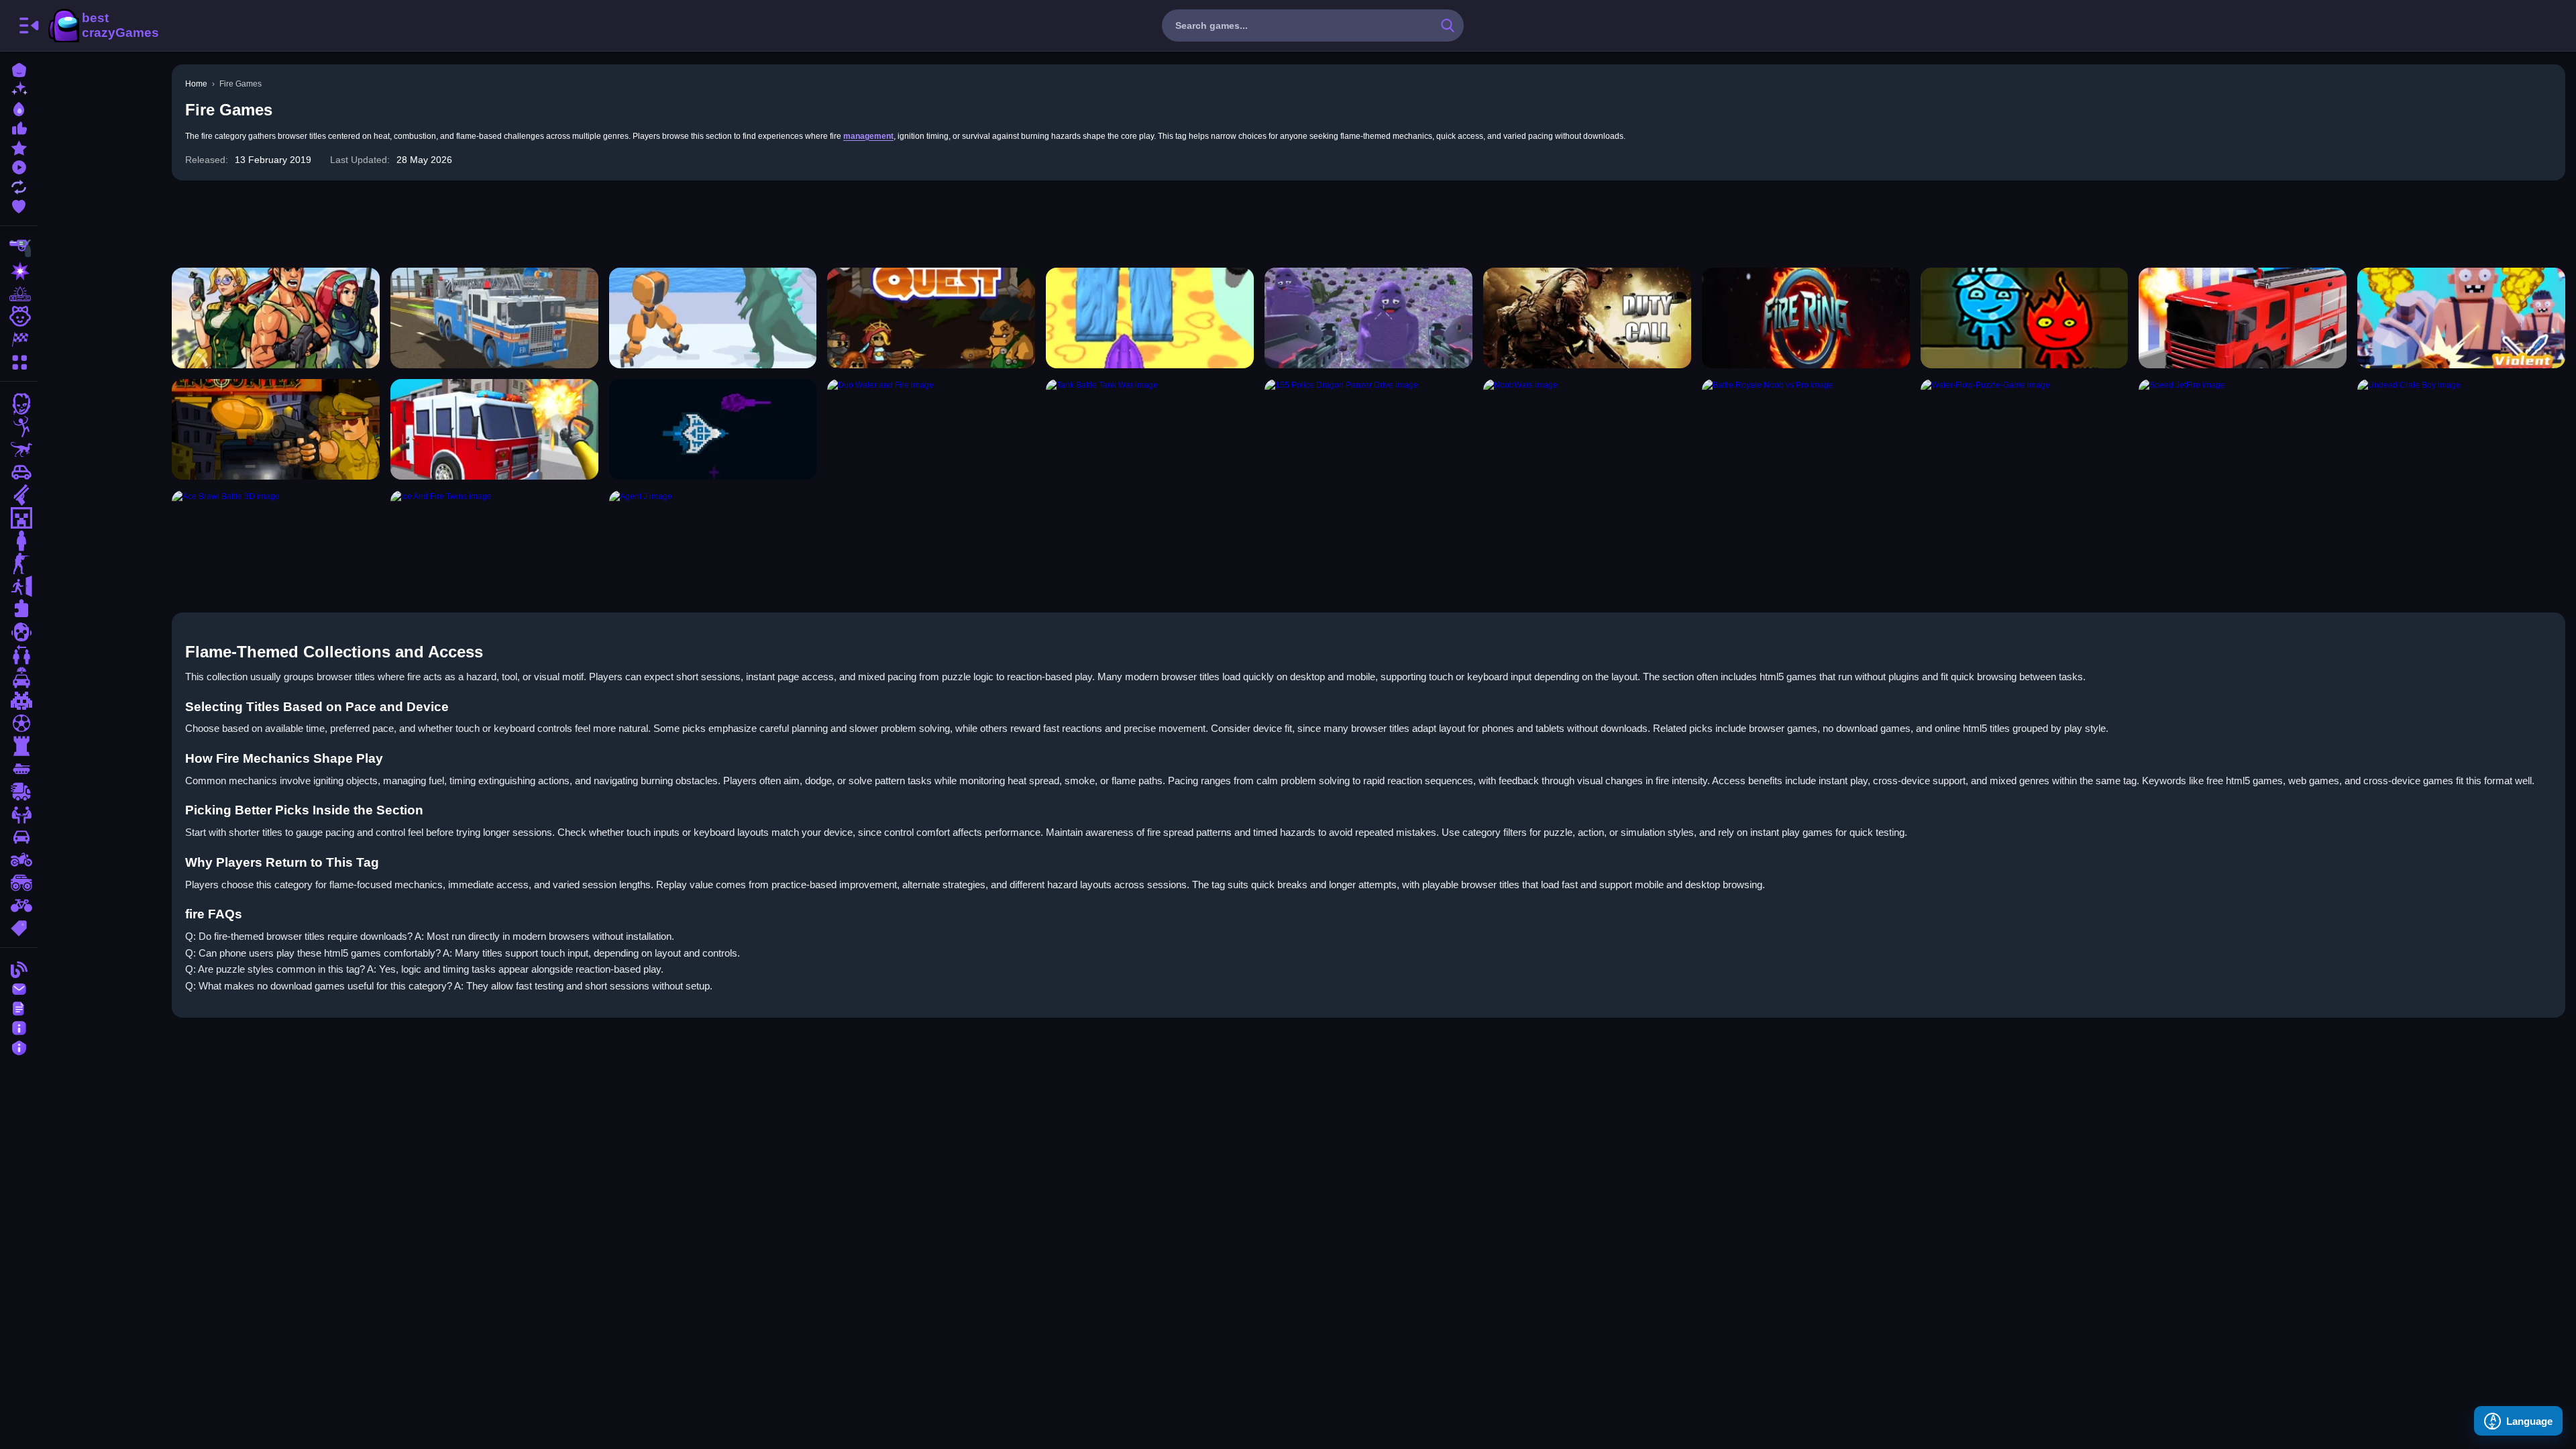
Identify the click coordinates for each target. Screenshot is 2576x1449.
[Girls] (19, 317)
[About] (19, 1027)
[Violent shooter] (2461, 318)
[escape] (19, 586)
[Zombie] (19, 404)
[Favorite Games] (19, 205)
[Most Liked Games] (19, 127)
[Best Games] (19, 108)
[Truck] (19, 792)
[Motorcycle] (19, 860)
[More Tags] (19, 927)
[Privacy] (19, 1046)
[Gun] (19, 495)
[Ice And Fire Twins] (494, 541)
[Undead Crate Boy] (2461, 429)
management (868, 136)
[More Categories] (19, 361)
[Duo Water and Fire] (931, 429)
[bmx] (19, 906)
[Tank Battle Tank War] (1150, 429)
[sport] (19, 723)
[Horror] (19, 632)
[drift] (19, 837)
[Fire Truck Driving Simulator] (494, 429)
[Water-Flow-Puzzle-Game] (2025, 429)
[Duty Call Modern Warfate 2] (1587, 318)
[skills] (19, 814)
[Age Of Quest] (931, 318)
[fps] (19, 563)
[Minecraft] (19, 518)
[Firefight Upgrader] (1150, 318)
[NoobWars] (1587, 429)
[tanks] (19, 769)
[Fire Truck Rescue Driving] (2243, 318)
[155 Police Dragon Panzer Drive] (1368, 429)
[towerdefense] (19, 746)
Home (196, 84)
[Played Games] (19, 166)
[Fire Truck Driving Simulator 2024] (494, 318)
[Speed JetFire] (2243, 429)
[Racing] (19, 339)
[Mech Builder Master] (713, 318)
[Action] (19, 271)
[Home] (19, 69)
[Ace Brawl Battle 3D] (276, 541)
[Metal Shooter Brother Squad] (276, 318)
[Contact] (19, 988)
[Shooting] (19, 248)
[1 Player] (19, 541)
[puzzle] (19, 609)
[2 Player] (19, 655)
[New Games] (19, 88)
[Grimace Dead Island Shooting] (1368, 318)
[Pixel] (19, 700)
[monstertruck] (19, 883)
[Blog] (19, 968)
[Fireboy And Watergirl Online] (2025, 318)
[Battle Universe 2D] (713, 429)
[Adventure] (19, 294)
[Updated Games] (19, 185)
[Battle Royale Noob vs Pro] (1806, 429)
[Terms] (19, 1007)
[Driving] (19, 678)
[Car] (19, 472)
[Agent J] (713, 541)
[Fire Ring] (1806, 318)
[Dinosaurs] (19, 449)
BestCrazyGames (103, 25)
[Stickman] (19, 427)
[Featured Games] (19, 147)
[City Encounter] (276, 429)
